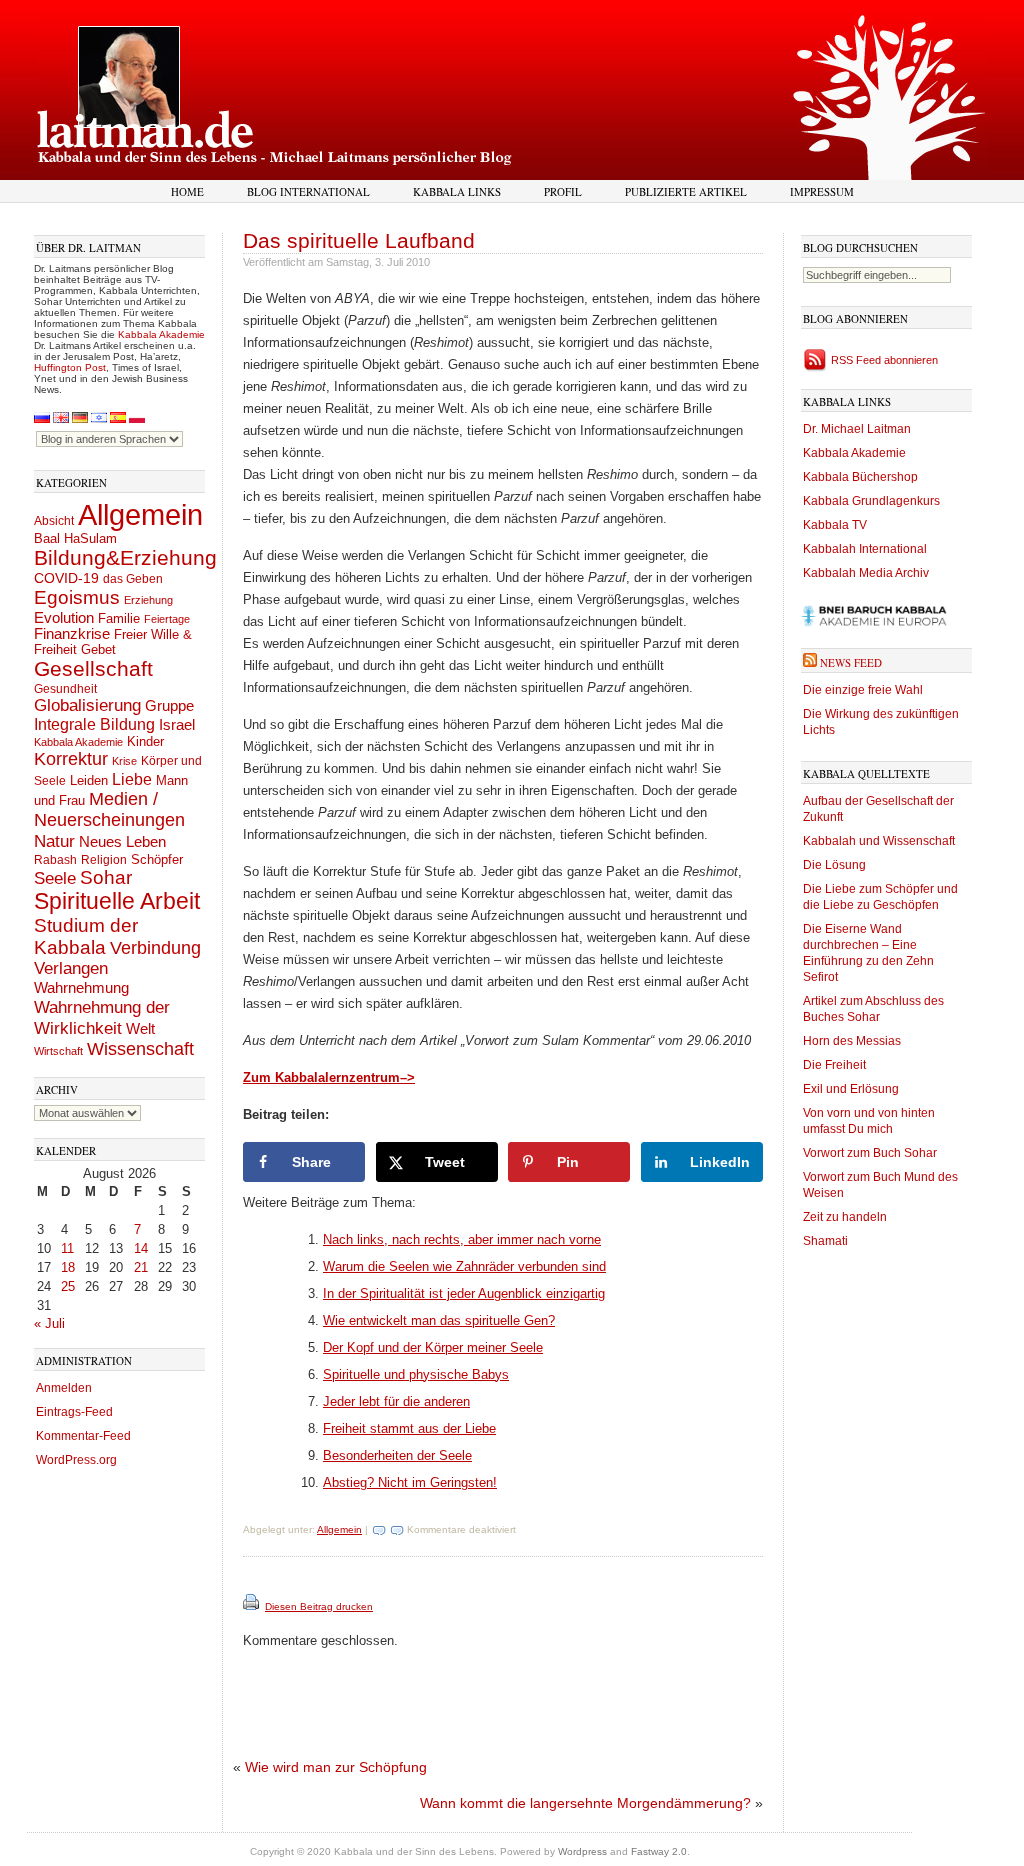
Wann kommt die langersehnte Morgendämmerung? (585, 1803)
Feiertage (167, 619)
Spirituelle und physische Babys (416, 1374)
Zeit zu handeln (845, 1217)
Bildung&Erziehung (125, 557)
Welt (140, 1028)
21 (141, 1267)
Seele (55, 878)
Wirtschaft (58, 1051)
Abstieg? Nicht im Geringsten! (410, 1482)
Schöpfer (157, 859)
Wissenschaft (140, 1049)
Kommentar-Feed (83, 1436)
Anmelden (64, 1388)
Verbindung (155, 948)
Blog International (308, 191)
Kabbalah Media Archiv (866, 573)
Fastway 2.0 (659, 1851)
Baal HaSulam (75, 539)
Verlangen (71, 968)
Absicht (54, 521)
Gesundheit (65, 689)
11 (67, 1248)
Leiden (89, 780)
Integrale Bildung (94, 724)
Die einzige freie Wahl (863, 690)
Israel (177, 724)
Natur (54, 841)
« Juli (49, 1323)
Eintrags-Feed (74, 1412)
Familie (119, 619)
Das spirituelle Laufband (359, 240)
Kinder (145, 741)
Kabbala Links (457, 191)
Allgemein (140, 514)
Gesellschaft (93, 669)
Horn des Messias (852, 1041)
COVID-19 (66, 578)
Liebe (132, 779)
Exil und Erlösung (851, 1089)
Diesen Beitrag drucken (319, 1606)
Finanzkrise (72, 634)
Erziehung (148, 600)
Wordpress (582, 1851)
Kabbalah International (865, 549)
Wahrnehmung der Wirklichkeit (102, 1017)
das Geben (133, 579)
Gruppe (169, 706)
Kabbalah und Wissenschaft (879, 841)
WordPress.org (76, 1460)
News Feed (851, 662)
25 (68, 1286)
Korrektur (71, 759)
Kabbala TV (835, 525)
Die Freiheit (834, 1065)
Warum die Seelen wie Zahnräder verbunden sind (464, 1266)
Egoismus (77, 597)
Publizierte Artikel (686, 191)
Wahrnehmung (81, 987)
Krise (124, 761)
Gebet (98, 649)
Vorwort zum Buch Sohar (870, 1153)
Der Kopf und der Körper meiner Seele (433, 1347)
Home (187, 191)
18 (68, 1267)
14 (141, 1248)
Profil (563, 191)
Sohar (106, 877)
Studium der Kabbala (86, 936)
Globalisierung (87, 705)
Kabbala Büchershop (860, 477)
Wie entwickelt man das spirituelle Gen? (439, 1320)
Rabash (55, 860)
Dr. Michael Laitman (857, 429)
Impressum (822, 191)
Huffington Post (70, 367)
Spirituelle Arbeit (117, 901)
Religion (104, 859)
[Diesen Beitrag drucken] (252, 1606)
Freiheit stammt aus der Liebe (409, 1428)
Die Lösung (834, 865)
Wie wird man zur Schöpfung (336, 1767)
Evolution (64, 617)
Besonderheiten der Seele (397, 1455)
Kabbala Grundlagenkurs (871, 501)
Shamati (825, 1241)
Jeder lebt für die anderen (396, 1401)
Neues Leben (122, 841)
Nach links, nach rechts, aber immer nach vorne (462, 1239)
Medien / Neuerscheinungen (109, 809)
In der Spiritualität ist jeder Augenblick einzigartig (464, 1293)
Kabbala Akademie (161, 334)
